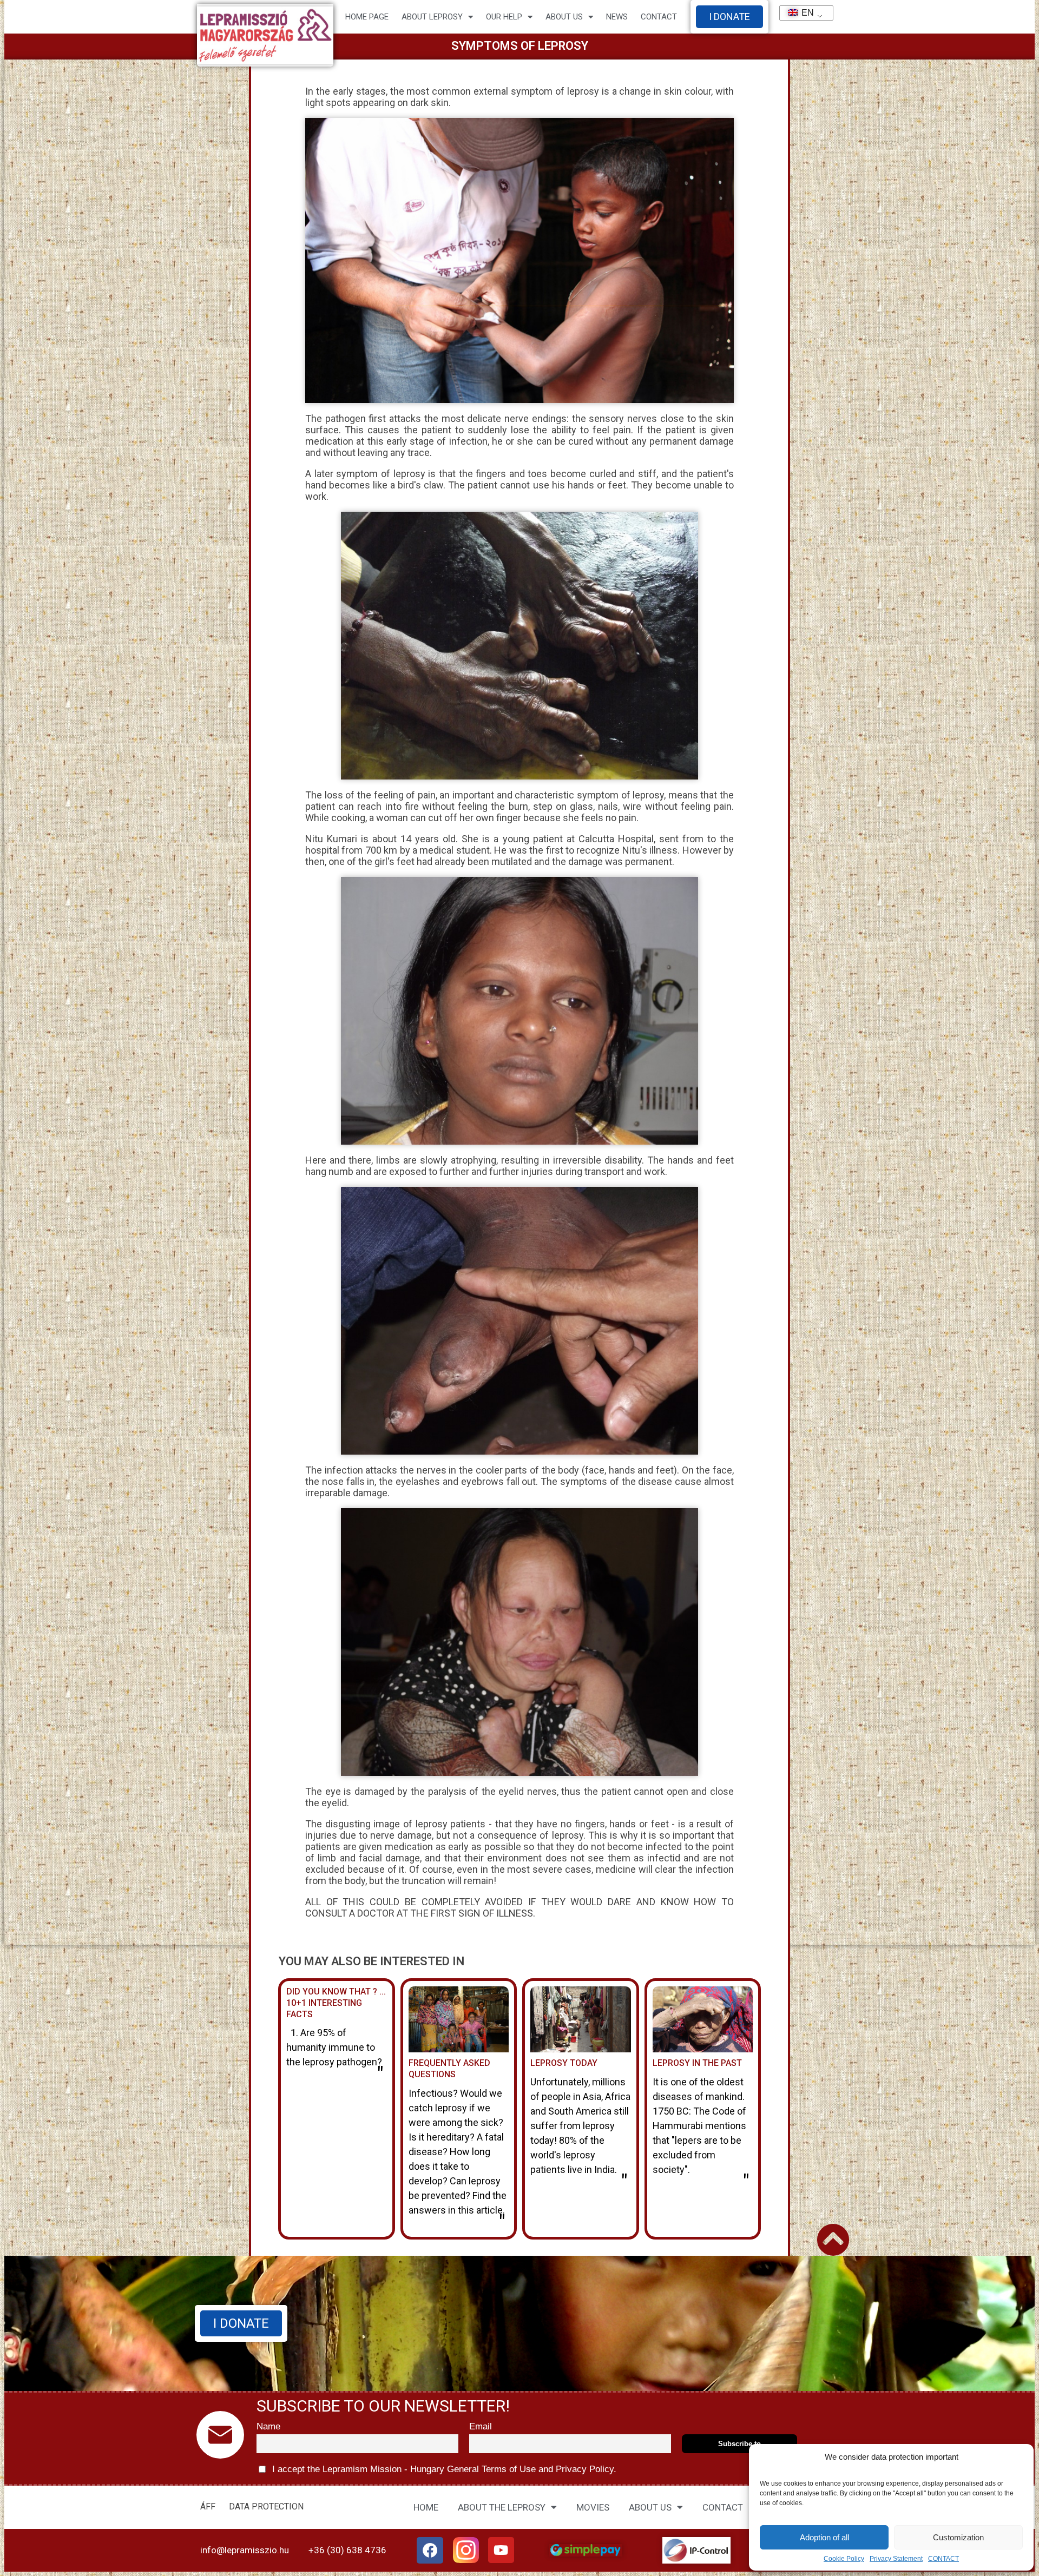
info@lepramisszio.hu (245, 2550)
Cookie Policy (844, 2559)
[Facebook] (430, 2551)
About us (564, 17)
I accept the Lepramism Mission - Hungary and (443, 2469)
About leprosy (432, 17)
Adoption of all (824, 2537)
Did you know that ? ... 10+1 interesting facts (336, 2003)
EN (803, 13)
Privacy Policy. (585, 2469)
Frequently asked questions (449, 2069)
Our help (504, 17)
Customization (958, 2537)
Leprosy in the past (697, 2063)
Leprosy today (564, 2063)
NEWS (617, 17)
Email (481, 2426)
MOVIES (593, 2507)
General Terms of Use (491, 2469)
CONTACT (943, 2559)
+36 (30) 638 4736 (347, 2550)
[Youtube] (501, 2550)
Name (268, 2426)
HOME (426, 2507)
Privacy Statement (896, 2559)
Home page (367, 17)
